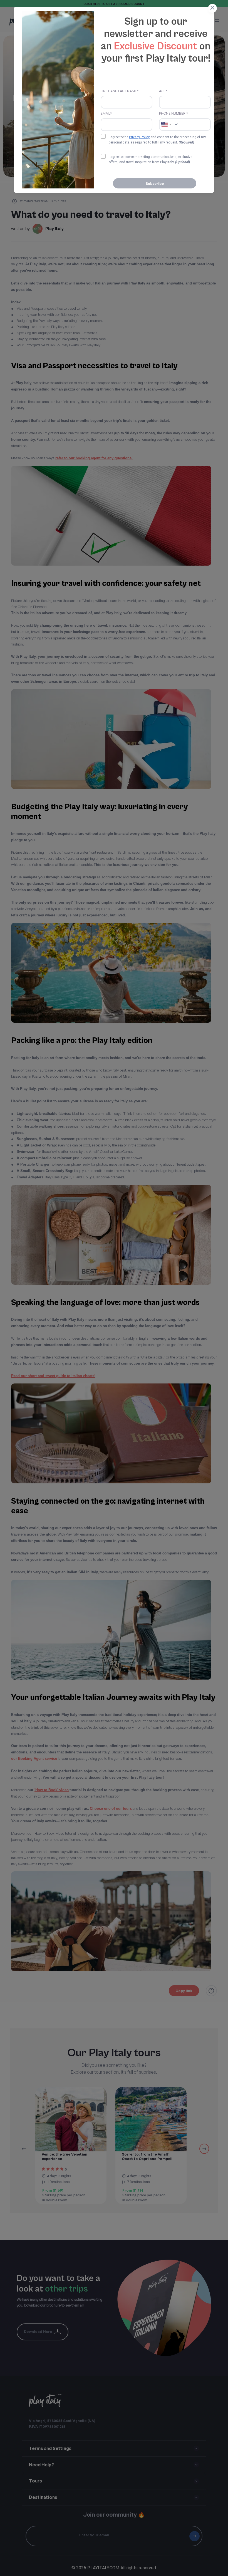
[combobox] (166, 124)
